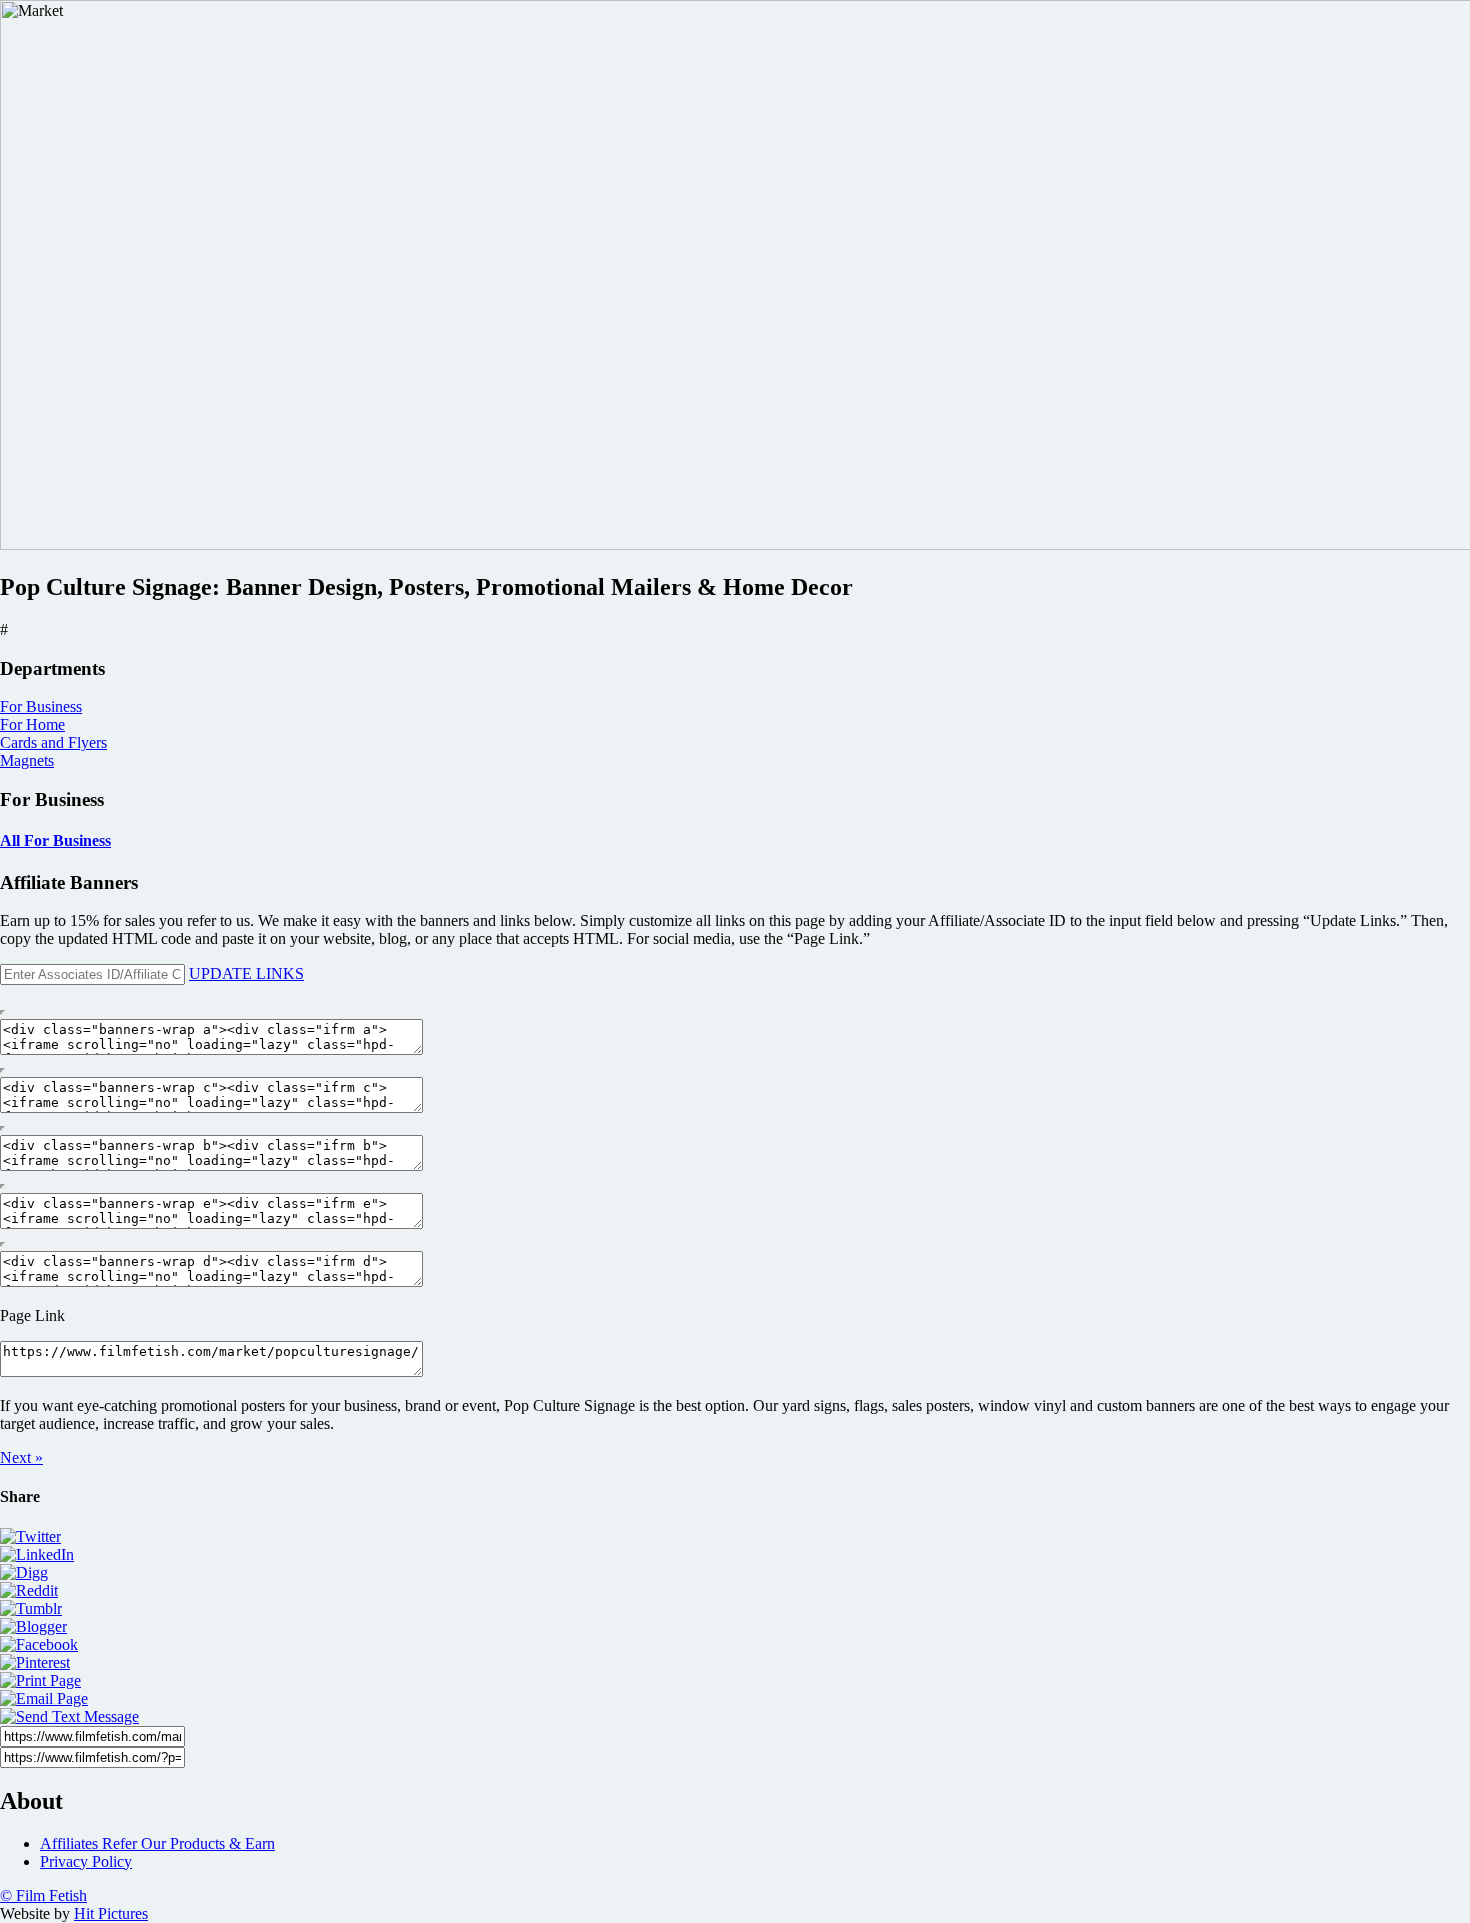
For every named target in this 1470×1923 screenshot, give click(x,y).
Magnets (27, 760)
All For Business (55, 840)
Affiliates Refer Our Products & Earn (157, 1843)
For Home (32, 724)
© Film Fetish (43, 1895)
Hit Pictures (111, 1913)
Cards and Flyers (53, 742)
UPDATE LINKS (246, 973)
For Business (41, 706)
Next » (21, 1457)
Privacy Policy (86, 1861)
